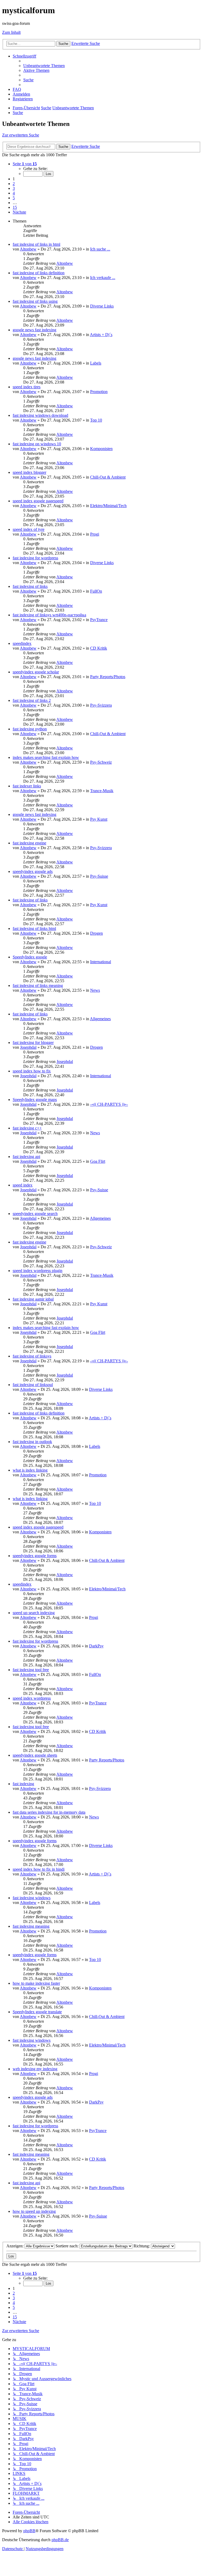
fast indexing (23, 1784)
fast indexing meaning (31, 1926)
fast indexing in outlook (32, 1442)
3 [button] (14, 188)
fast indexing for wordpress (35, 558)
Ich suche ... (100, 249)
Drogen (96, 933)
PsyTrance (99, 620)
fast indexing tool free (31, 1670)
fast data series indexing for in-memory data (49, 1812)
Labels (96, 363)
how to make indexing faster (36, 1983)
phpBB (29, 2531)
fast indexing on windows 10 (37, 444)
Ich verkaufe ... (103, 278)
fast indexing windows (32, 1898)
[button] (25, 164)
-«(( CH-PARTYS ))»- (109, 1104)
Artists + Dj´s (101, 335)
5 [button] (14, 198)
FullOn (96, 591)
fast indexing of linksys (32, 1356)
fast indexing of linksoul (33, 1385)
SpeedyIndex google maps (35, 1100)
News (95, 990)
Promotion (99, 392)
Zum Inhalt (11, 32)
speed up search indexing (34, 1613)
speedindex (22, 643)
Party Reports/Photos (108, 677)
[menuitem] (44, 66)
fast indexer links (27, 786)
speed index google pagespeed (38, 501)
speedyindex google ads (33, 871)
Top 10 (96, 420)
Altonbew (28, 249)
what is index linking (30, 1470)
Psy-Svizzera (101, 705)
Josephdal (28, 1047)
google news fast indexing (34, 330)
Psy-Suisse (99, 876)
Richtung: (142, 2246)
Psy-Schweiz (101, 762)
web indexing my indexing (35, 2069)
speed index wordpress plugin (38, 1271)
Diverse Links (102, 306)
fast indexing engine (29, 843)
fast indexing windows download (40, 415)
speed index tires (27, 387)
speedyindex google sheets (35, 1755)
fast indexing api (26, 1157)
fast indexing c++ (27, 1128)
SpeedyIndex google (30, 957)
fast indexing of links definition (39, 273)
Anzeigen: (15, 2246)
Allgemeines (100, 1019)
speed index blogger (29, 472)
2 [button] (14, 184)
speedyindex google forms (35, 1556)
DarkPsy (96, 1646)
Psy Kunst (99, 819)
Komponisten (101, 449)
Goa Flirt (98, 1161)
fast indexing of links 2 (32, 700)
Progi (95, 534)
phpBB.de (60, 2540)
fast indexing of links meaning (38, 986)
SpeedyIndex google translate (37, 2012)
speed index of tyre (29, 529)
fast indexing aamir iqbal (33, 1299)
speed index (23, 1185)
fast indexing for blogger (33, 1043)
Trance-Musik (102, 791)
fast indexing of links (30, 586)
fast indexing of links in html (36, 244)
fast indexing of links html (34, 928)
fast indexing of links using (35, 301)
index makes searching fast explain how (46, 757)
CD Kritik (99, 648)
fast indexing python (30, 729)
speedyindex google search (35, 1214)
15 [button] (15, 207)
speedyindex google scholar (36, 672)
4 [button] (14, 193)
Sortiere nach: (68, 2246)
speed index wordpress (32, 1698)
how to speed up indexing (34, 2211)
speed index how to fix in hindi (39, 1869)
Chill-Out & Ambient (108, 477)
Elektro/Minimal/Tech (108, 506)
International (101, 962)
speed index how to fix (32, 1071)
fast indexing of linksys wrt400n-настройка (49, 615)
